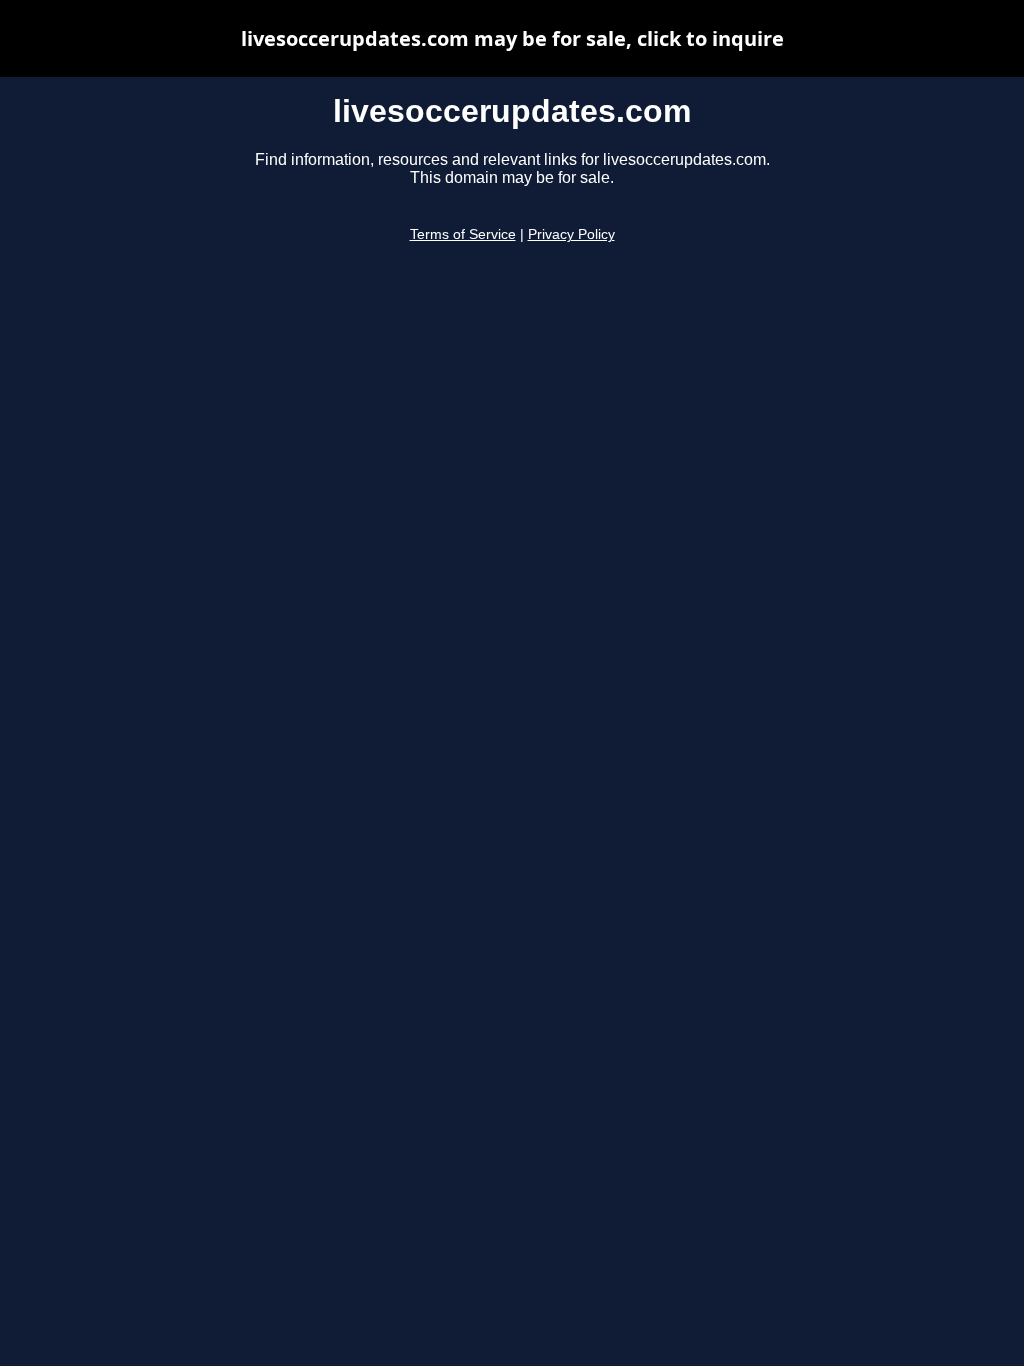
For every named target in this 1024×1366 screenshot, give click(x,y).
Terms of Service (463, 234)
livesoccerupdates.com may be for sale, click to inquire (512, 38)
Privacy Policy (571, 234)
